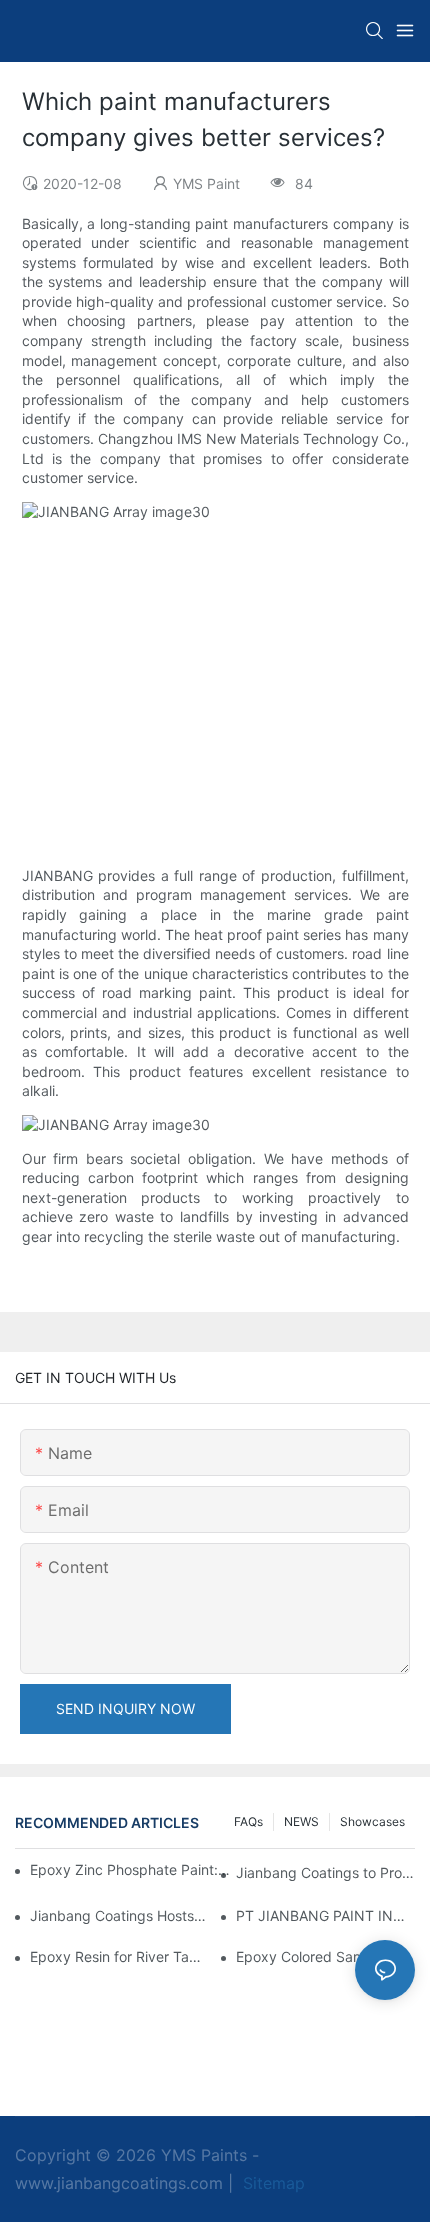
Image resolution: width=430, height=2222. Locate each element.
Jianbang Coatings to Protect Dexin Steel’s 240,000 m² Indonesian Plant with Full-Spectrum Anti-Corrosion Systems (325, 1872)
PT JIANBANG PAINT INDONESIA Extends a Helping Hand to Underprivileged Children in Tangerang (325, 1915)
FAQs (248, 1821)
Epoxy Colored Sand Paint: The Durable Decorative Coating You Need (325, 1956)
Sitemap (271, 2183)
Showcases (372, 1821)
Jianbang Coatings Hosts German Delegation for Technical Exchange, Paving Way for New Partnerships (119, 1915)
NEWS (301, 1821)
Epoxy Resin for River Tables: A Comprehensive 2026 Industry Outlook (119, 1956)
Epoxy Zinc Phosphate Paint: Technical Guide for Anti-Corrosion (130, 1869)
